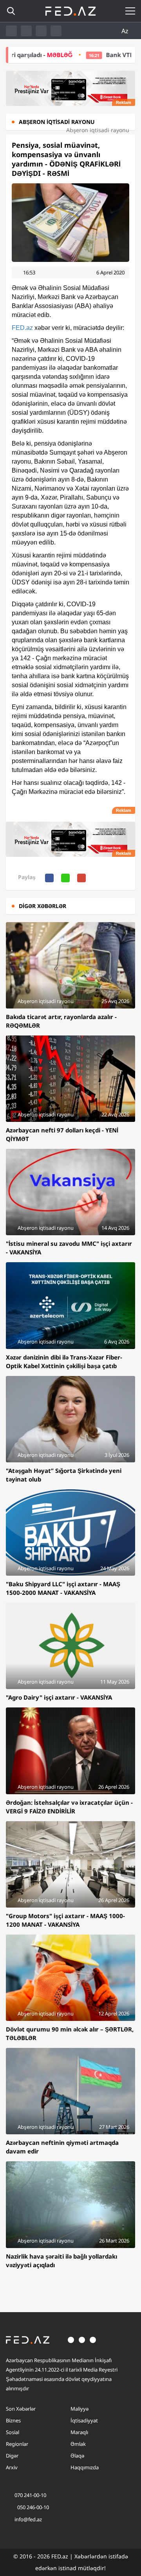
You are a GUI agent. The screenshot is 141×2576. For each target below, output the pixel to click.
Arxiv (12, 2467)
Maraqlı (79, 2432)
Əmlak (78, 2444)
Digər (12, 2456)
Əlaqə (77, 2456)
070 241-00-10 (30, 2495)
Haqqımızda (85, 2467)
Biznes (13, 2420)
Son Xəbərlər (21, 2409)
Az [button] (126, 31)
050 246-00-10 (33, 2507)
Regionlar (17, 2444)
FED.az (22, 328)
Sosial (13, 2432)
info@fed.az (28, 2519)
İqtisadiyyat (84, 2420)
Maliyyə (80, 2409)
